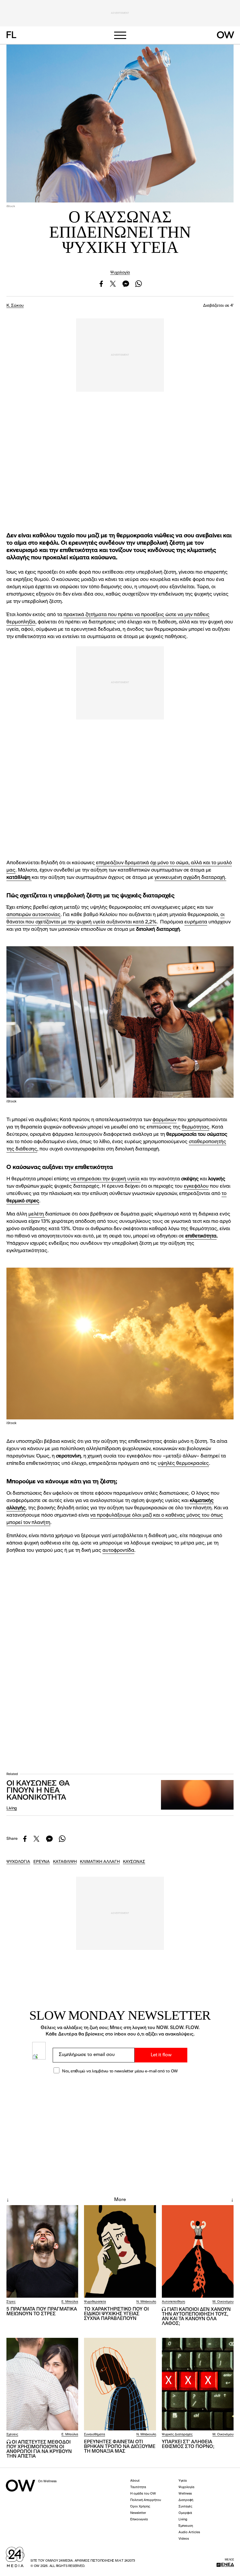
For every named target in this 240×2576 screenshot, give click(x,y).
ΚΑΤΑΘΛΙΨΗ (65, 1862)
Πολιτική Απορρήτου (146, 2500)
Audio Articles (189, 2532)
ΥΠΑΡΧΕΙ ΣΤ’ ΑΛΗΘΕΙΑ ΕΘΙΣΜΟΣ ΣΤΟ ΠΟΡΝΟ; (188, 2444)
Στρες (11, 2302)
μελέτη (37, 1214)
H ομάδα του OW (143, 2494)
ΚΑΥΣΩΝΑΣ (134, 1862)
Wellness (185, 2494)
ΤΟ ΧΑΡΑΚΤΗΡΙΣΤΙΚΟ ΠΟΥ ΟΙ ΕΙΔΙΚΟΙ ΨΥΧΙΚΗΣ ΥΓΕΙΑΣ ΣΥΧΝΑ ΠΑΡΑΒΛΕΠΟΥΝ (116, 2314)
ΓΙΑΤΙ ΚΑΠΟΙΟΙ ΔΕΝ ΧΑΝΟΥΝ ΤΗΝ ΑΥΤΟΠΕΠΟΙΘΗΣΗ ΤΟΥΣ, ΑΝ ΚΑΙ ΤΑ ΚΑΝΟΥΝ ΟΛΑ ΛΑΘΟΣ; (196, 2317)
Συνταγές (185, 2507)
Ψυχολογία (120, 272)
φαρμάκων (164, 1120)
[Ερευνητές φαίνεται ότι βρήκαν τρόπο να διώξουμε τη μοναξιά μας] (120, 2384)
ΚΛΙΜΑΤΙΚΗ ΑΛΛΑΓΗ (100, 1862)
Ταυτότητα (138, 2487)
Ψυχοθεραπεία (95, 2302)
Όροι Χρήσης (140, 2507)
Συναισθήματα (95, 2435)
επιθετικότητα (201, 1236)
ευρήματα (196, 922)
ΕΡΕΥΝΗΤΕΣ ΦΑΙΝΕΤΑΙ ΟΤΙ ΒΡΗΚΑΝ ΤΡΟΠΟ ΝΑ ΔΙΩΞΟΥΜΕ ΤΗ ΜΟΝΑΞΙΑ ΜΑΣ (120, 2447)
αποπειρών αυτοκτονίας (34, 915)
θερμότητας (196, 1127)
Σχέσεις (12, 2435)
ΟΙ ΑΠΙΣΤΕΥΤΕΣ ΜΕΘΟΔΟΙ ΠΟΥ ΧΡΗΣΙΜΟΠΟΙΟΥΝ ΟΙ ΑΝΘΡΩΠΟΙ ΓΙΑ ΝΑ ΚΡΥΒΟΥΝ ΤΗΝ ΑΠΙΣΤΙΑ (39, 2449)
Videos (184, 2539)
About (135, 2481)
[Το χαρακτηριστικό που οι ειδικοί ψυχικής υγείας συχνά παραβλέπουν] (120, 2251)
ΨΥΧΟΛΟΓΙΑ (18, 1862)
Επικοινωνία (139, 2520)
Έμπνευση (186, 2526)
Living (12, 1808)
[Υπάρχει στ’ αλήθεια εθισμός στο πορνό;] (198, 2384)
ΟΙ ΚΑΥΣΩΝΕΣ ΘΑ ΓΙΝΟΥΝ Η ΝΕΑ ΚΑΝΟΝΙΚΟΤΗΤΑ (38, 1791)
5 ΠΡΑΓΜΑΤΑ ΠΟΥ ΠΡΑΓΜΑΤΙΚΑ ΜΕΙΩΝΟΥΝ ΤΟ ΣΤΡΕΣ (42, 2312)
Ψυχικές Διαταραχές (177, 2435)
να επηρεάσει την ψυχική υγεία (106, 1179)
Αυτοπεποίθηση (173, 2302)
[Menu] (120, 35)
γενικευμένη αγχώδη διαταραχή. (190, 878)
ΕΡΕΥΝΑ (42, 1862)
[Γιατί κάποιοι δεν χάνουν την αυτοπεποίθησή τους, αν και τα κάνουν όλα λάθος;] (198, 2251)
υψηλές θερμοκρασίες (183, 1463)
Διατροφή (186, 2500)
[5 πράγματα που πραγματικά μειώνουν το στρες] (42, 2251)
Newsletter (138, 2513)
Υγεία (183, 2481)
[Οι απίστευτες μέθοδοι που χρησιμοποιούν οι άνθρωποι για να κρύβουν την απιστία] (42, 2384)
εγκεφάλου (196, 1186)
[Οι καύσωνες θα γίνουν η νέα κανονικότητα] (197, 1795)
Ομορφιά (185, 2513)
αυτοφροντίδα (118, 1550)
